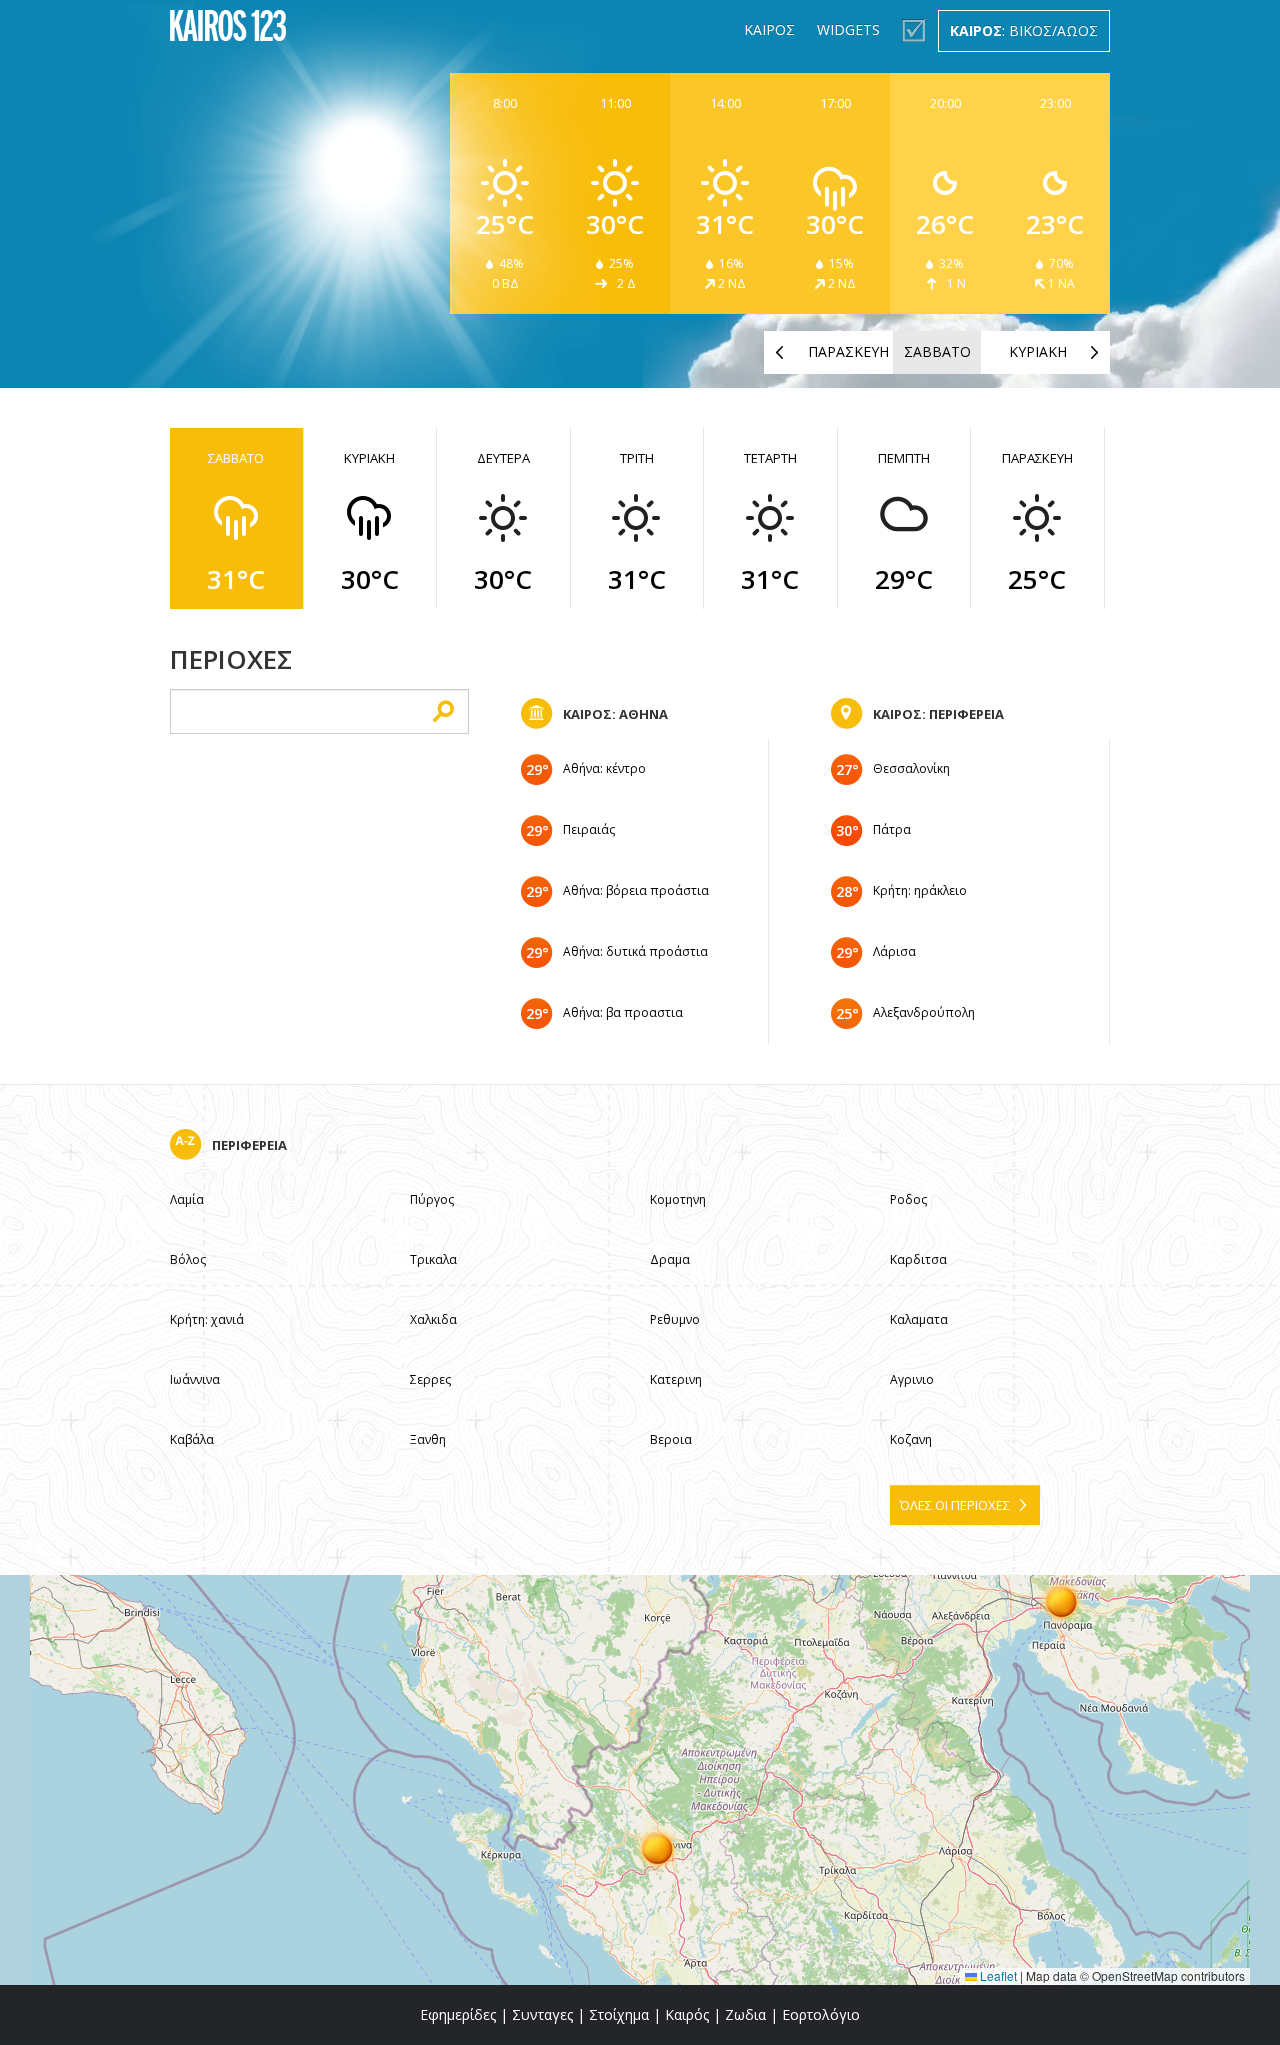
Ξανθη (428, 1439)
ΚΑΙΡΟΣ (769, 29)
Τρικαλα (433, 1259)
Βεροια (671, 1439)
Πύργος (432, 1199)
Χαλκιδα (433, 1319)
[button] (658, 1848)
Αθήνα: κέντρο (604, 768)
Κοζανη (911, 1439)
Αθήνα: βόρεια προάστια (636, 890)
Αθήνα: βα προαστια (623, 1012)
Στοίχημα (619, 2014)
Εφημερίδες (458, 2014)
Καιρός (687, 2014)
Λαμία (187, 1199)
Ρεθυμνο (675, 1319)
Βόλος (188, 1259)
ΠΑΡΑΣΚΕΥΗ (848, 351)
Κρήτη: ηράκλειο (920, 890)
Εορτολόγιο (821, 2014)
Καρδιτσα (918, 1259)
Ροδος (908, 1199)
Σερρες (430, 1379)
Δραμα (670, 1259)
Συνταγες (542, 2014)
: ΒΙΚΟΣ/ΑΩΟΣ (1024, 30)
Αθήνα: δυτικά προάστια (635, 951)
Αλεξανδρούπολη (924, 1012)
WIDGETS (848, 29)
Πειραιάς (589, 829)
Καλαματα (919, 1319)
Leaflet (997, 1975)
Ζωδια (745, 2014)
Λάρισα (894, 951)
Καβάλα (192, 1439)
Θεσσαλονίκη (911, 768)
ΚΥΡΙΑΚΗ (1038, 351)
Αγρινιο (912, 1379)
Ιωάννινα (195, 1379)
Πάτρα (892, 829)
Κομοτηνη (678, 1199)
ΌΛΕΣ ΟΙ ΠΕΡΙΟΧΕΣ (955, 1505)
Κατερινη (676, 1379)
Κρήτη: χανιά (207, 1319)
